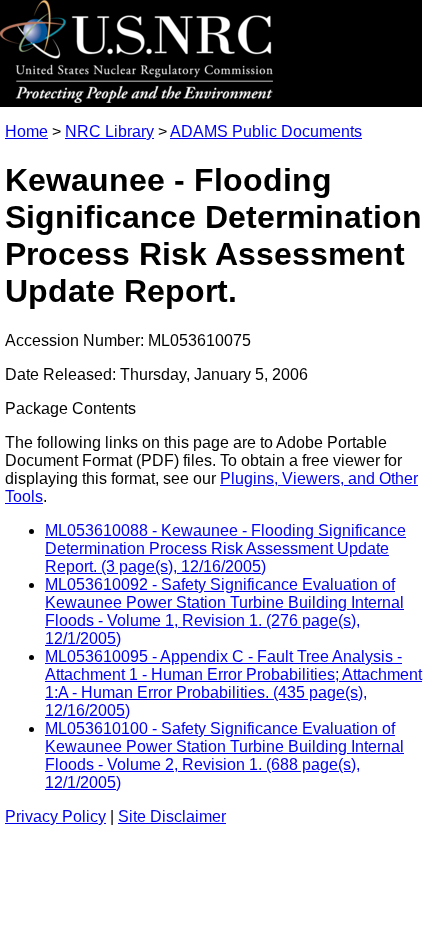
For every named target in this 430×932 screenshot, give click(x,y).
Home (26, 131)
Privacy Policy (55, 816)
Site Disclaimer (172, 816)
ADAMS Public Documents (266, 131)
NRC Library (109, 131)
